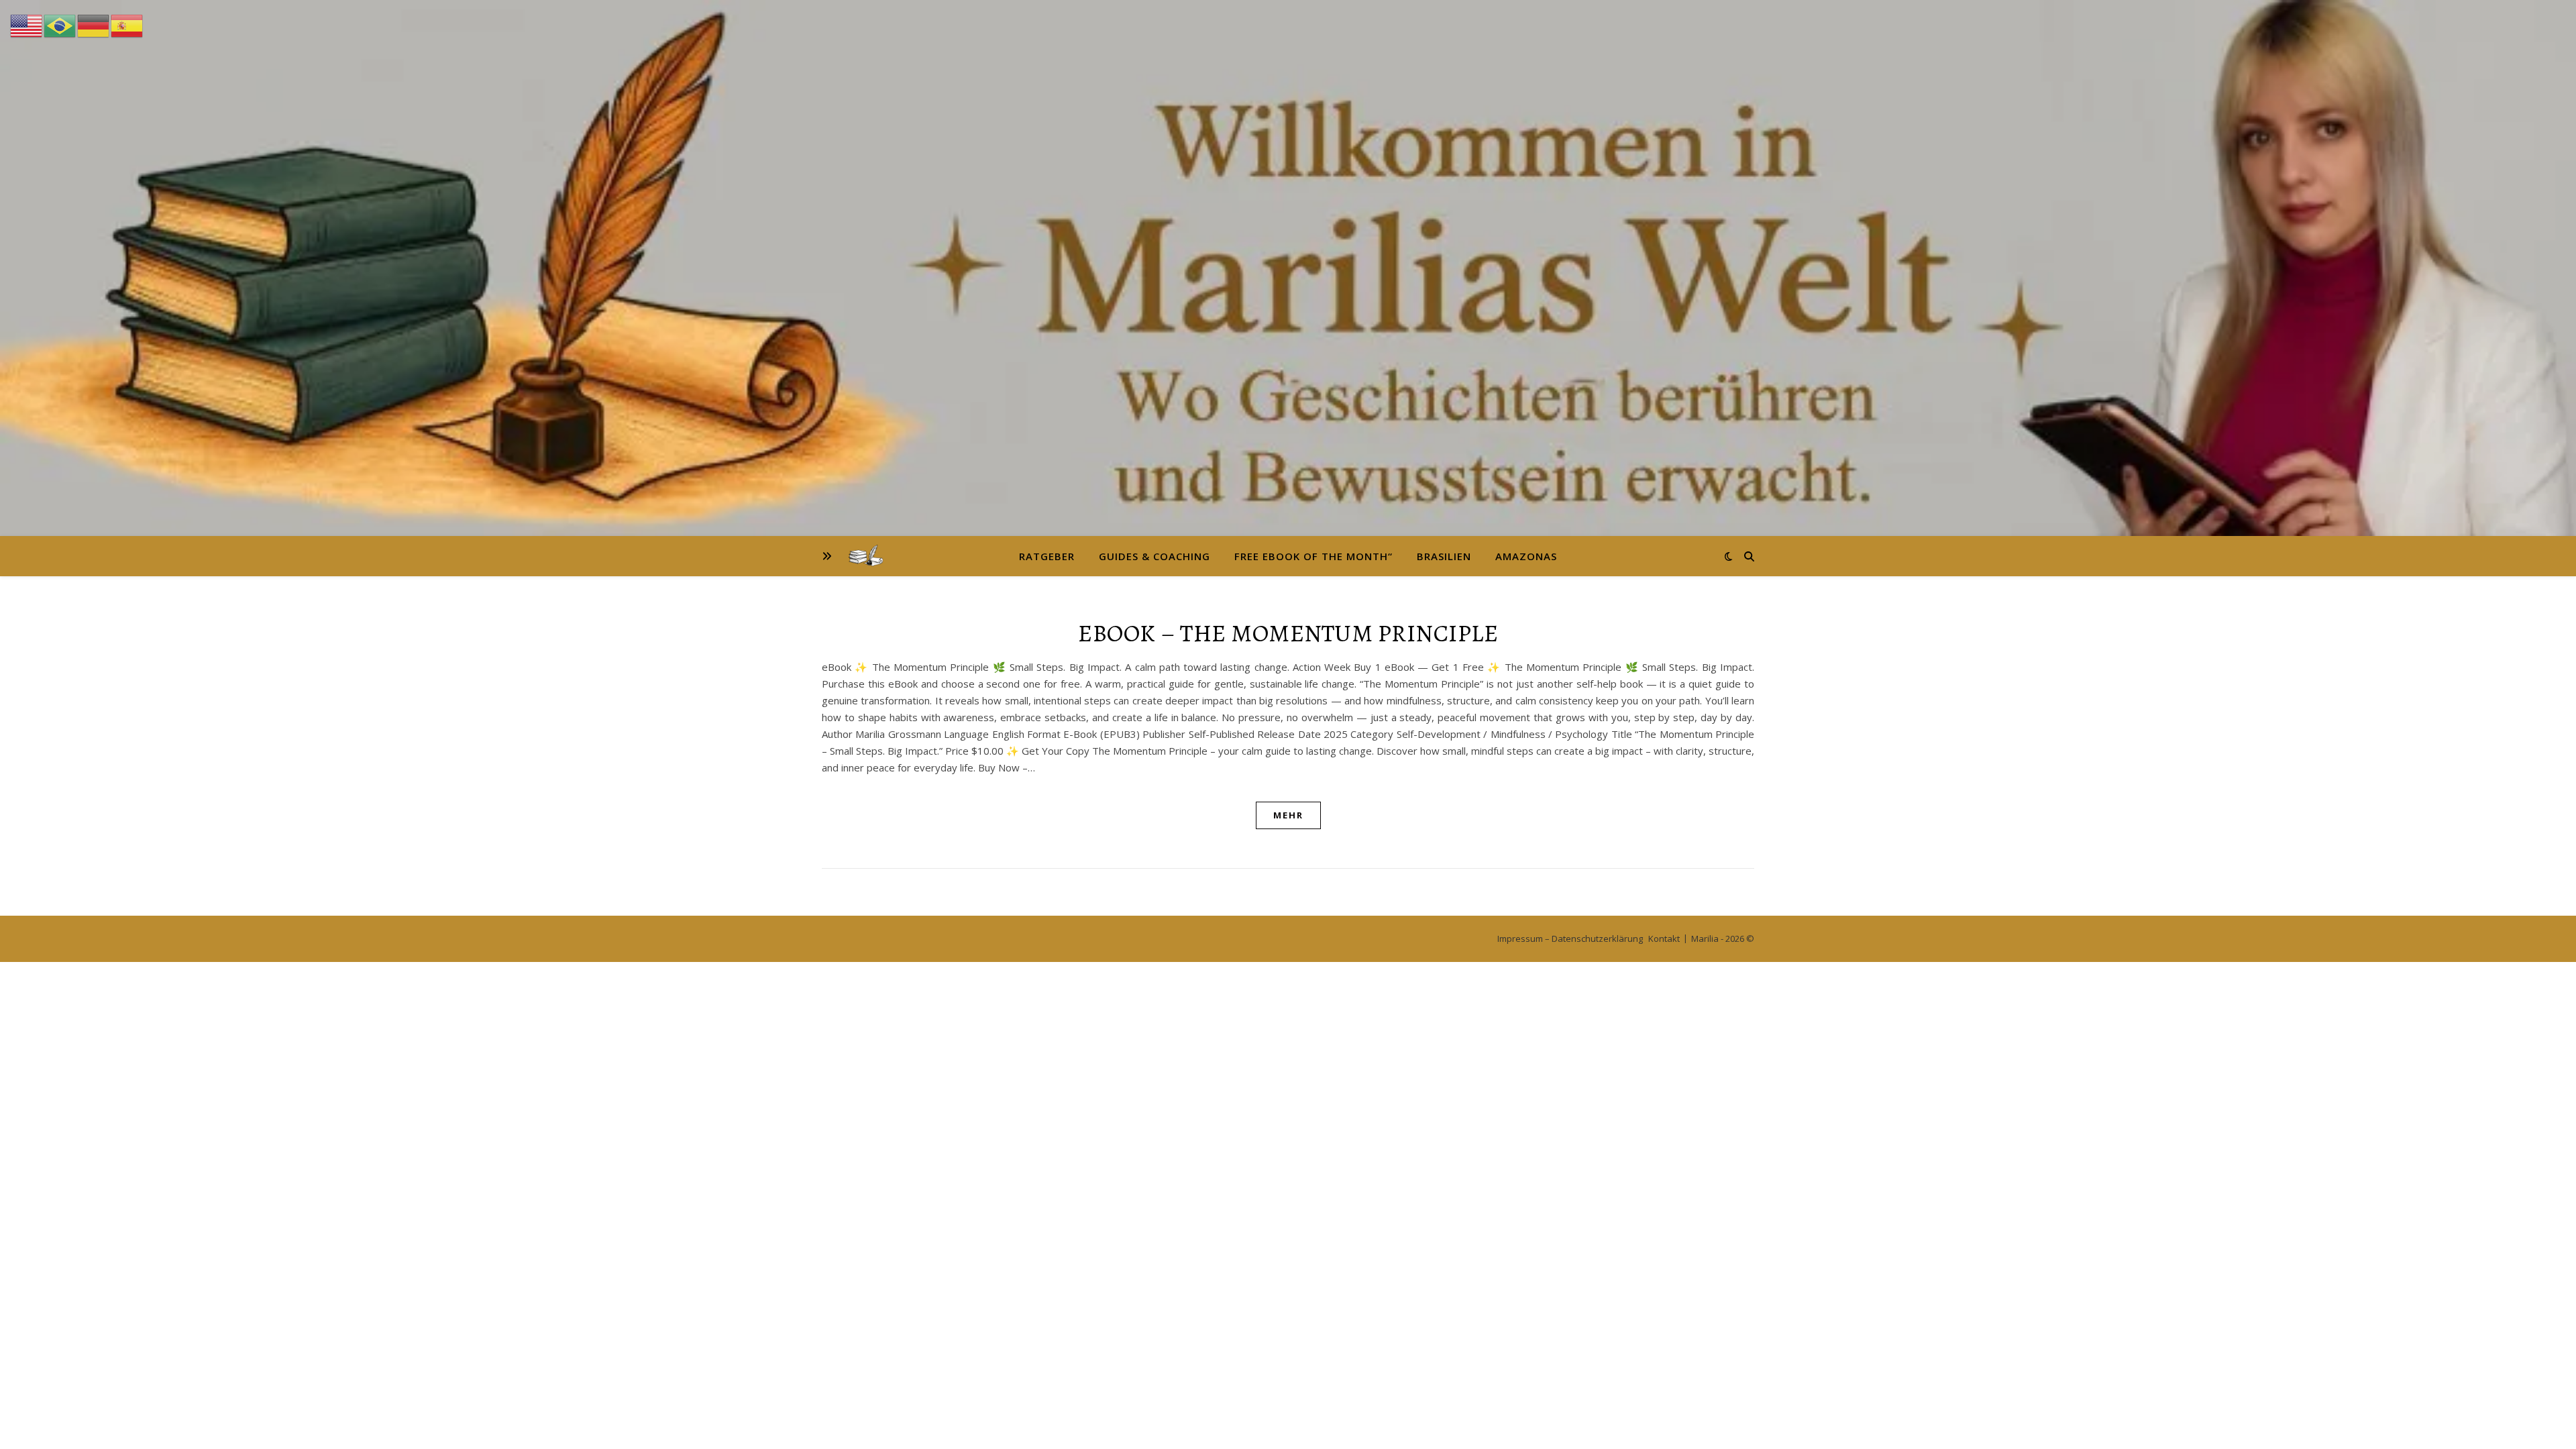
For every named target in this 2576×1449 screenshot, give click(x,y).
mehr (1288, 815)
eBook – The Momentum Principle (1288, 633)
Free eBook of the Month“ (1313, 556)
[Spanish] (127, 25)
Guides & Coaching (1155, 556)
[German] (94, 25)
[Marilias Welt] (1288, 268)
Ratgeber (1047, 556)
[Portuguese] (60, 25)
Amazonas (1526, 556)
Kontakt (1664, 938)
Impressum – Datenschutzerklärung (1570, 938)
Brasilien (1444, 556)
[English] (27, 25)
